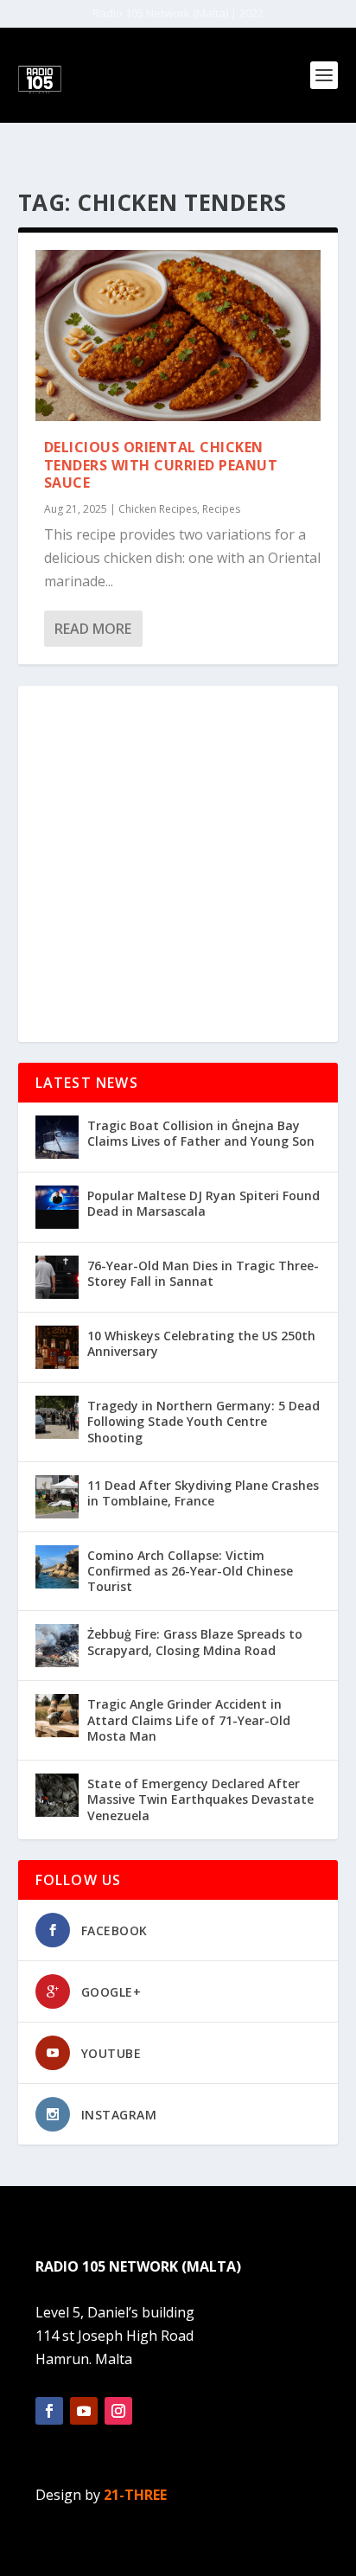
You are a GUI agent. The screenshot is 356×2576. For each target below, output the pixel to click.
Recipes (221, 509)
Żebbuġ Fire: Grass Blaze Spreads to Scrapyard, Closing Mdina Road (195, 1642)
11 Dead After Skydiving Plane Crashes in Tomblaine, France (203, 1493)
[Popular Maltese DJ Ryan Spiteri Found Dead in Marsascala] (57, 1207)
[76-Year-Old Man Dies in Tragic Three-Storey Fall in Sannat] (57, 1277)
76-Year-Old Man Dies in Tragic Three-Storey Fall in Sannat (203, 1273)
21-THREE (135, 2495)
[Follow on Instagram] (118, 2411)
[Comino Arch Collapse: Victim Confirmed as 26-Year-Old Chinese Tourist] (57, 1567)
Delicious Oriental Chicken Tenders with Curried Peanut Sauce (161, 465)
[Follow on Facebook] (49, 2411)
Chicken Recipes (158, 509)
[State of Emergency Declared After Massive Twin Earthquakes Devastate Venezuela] (57, 1795)
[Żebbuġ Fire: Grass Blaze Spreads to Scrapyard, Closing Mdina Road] (57, 1646)
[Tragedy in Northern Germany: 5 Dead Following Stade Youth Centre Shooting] (57, 1417)
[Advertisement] (178, 864)
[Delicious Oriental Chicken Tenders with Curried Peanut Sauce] (178, 336)
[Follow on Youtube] (84, 2411)
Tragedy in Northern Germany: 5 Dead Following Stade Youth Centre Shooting (203, 1421)
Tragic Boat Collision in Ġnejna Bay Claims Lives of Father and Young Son (201, 1133)
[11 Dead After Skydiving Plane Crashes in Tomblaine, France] (57, 1497)
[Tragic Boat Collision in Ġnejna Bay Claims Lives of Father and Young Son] (57, 1137)
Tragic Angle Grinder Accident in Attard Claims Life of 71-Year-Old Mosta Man (189, 1719)
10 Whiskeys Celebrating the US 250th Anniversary (201, 1343)
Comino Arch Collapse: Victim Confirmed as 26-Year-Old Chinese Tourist (190, 1571)
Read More (93, 629)
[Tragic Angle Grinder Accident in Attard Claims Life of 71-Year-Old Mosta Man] (57, 1716)
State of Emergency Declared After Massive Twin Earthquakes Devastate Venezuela (200, 1799)
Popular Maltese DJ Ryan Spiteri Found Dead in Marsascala (203, 1203)
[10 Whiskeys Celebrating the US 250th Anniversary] (57, 1347)
